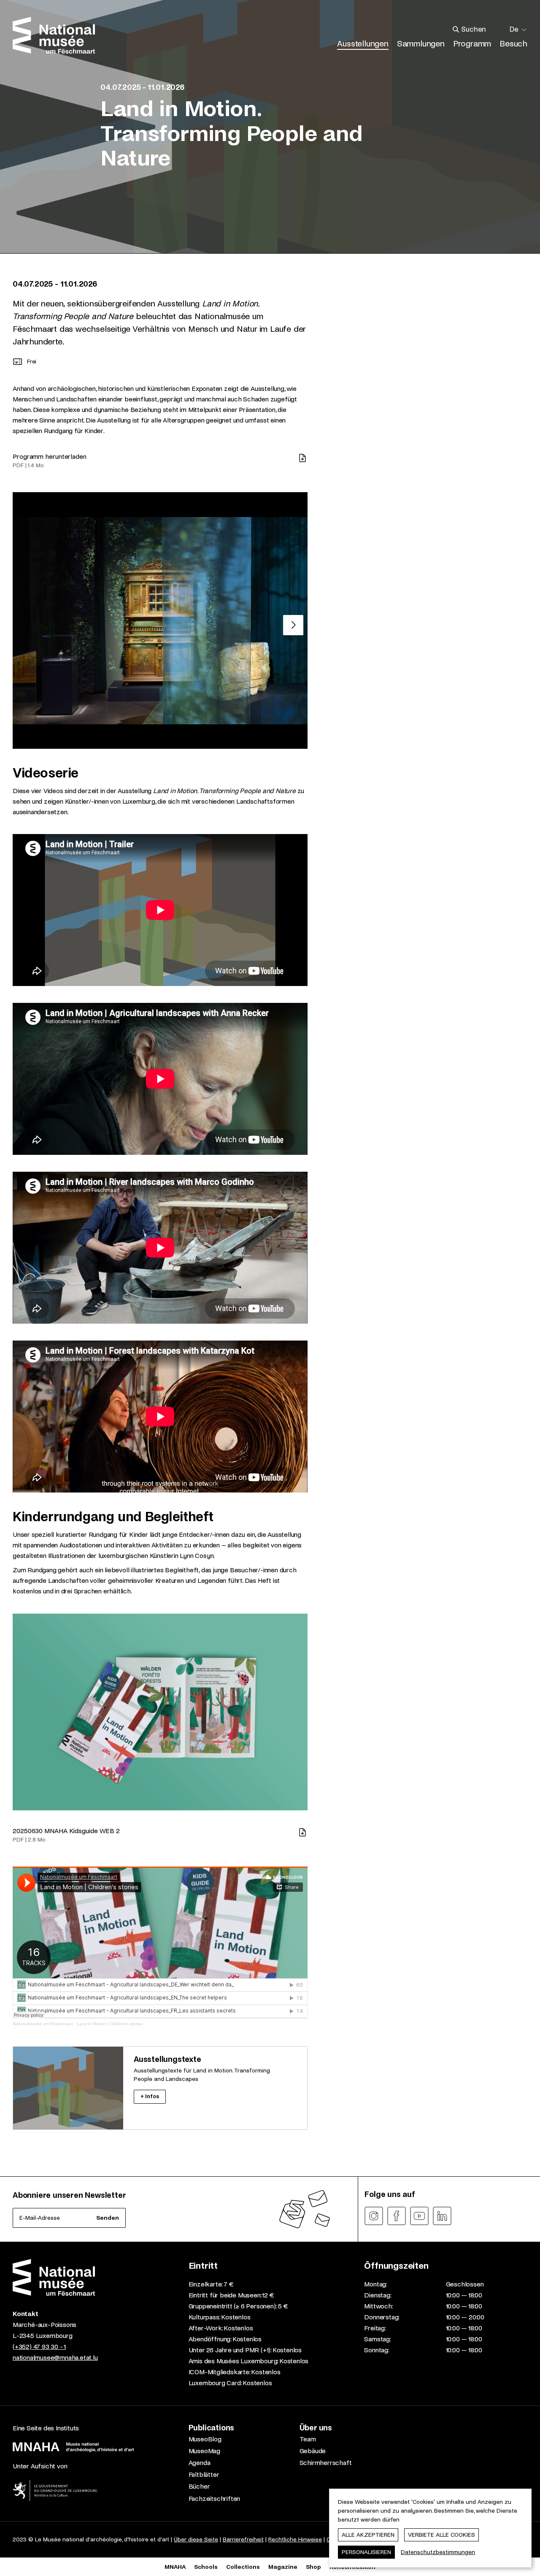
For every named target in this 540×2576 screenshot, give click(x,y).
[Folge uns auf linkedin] (442, 2216)
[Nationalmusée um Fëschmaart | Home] (54, 35)
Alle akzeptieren (368, 2535)
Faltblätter (204, 2474)
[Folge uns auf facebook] (397, 2216)
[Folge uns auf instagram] (374, 2216)
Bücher (199, 2486)
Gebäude (313, 2451)
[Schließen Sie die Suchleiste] (500, 30)
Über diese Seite (196, 2539)
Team (308, 2439)
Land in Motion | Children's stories (110, 2024)
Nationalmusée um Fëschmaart (43, 2024)
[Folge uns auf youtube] (419, 2216)
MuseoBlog (205, 2439)
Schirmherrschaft (326, 2463)
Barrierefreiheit (243, 2539)
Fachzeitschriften (215, 2499)
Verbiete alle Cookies (441, 2535)
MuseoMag (204, 2451)
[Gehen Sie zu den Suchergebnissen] (456, 30)
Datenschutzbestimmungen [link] (438, 2552)
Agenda (200, 2463)
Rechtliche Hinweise (295, 2539)
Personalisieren (366, 2552)
